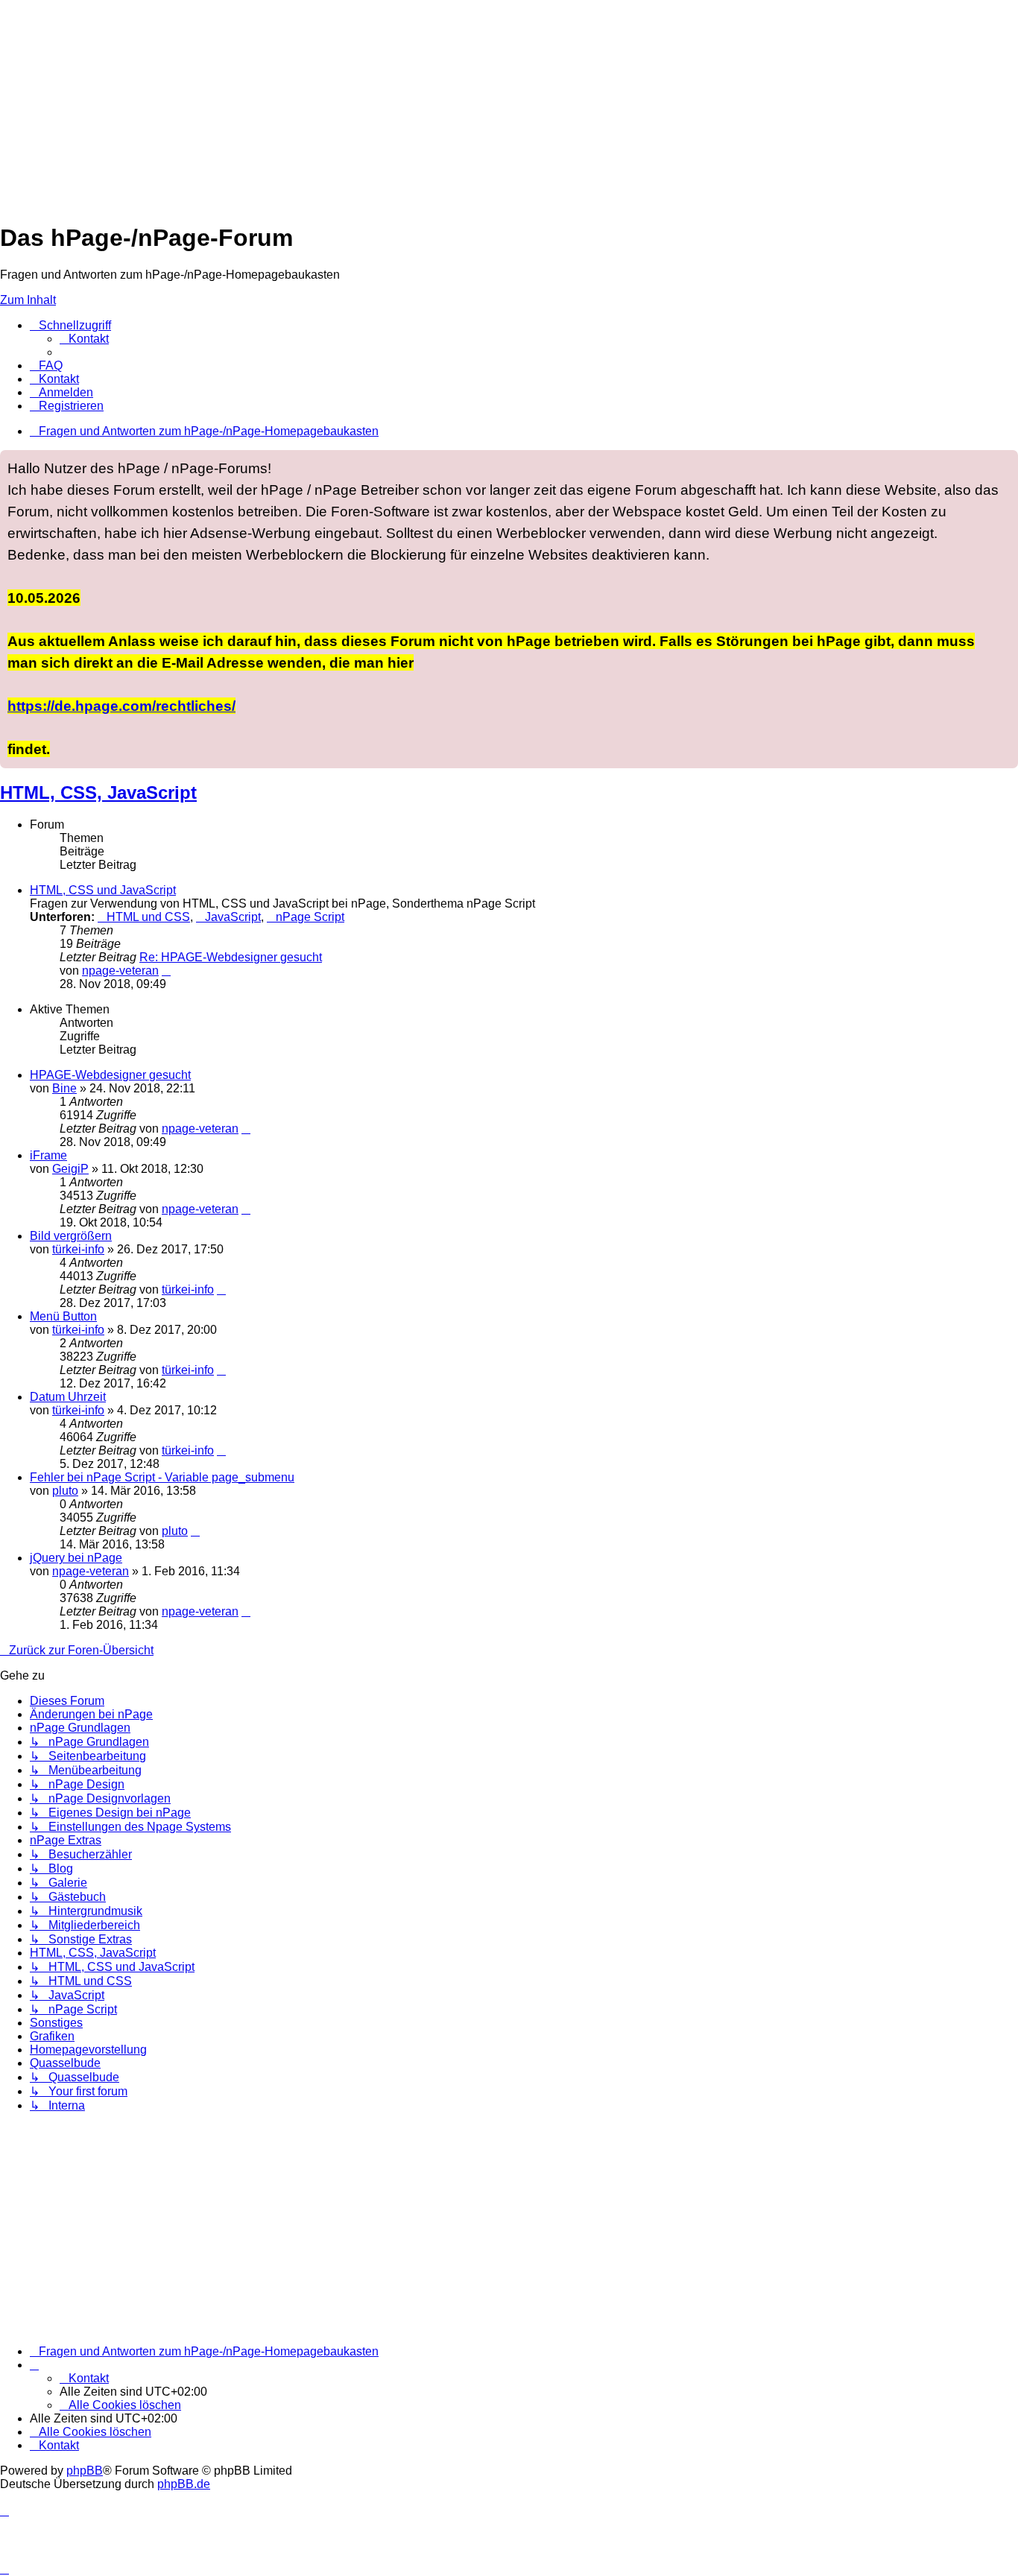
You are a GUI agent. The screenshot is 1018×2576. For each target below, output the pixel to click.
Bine (64, 1088)
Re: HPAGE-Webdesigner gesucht (231, 957)
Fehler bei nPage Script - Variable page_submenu (162, 1477)
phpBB (85, 2471)
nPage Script (310, 917)
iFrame (48, 1155)
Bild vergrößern (71, 1236)
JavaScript (233, 917)
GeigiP (70, 1169)
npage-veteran (120, 971)
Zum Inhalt (28, 300)
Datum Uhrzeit (68, 1397)
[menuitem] (84, 339)
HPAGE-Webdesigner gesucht (110, 1075)
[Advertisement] (447, 104)
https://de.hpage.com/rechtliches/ (121, 706)
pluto (65, 1491)
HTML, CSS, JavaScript (98, 792)
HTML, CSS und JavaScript (103, 890)
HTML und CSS (148, 917)
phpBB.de (184, 2484)
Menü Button (63, 1316)
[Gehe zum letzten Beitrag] (246, 1129)
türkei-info (78, 1249)
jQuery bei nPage (76, 1558)
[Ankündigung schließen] (1006, 462)
